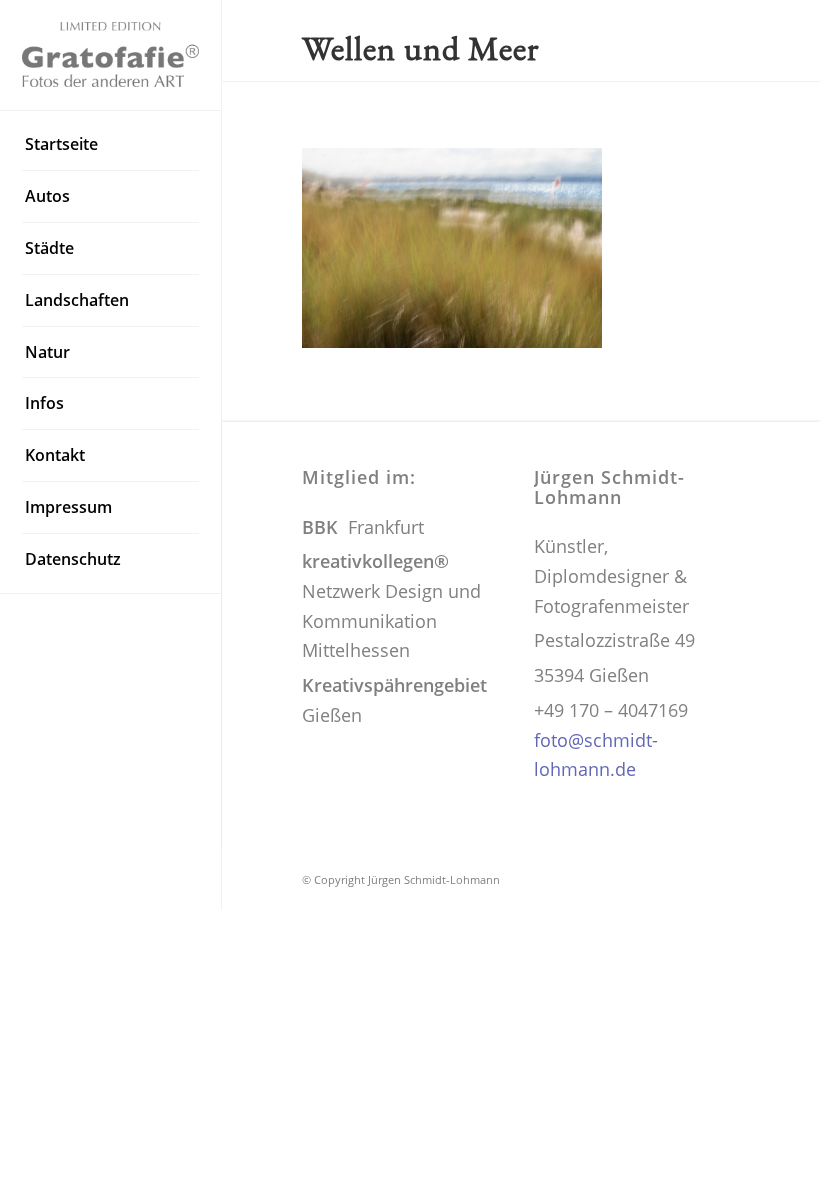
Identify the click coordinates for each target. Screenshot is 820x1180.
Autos (47, 196)
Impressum (68, 507)
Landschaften (77, 300)
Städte (49, 248)
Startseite (61, 144)
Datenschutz (73, 559)
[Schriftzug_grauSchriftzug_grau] (110, 54)
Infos (44, 403)
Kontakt (55, 455)
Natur (47, 352)
